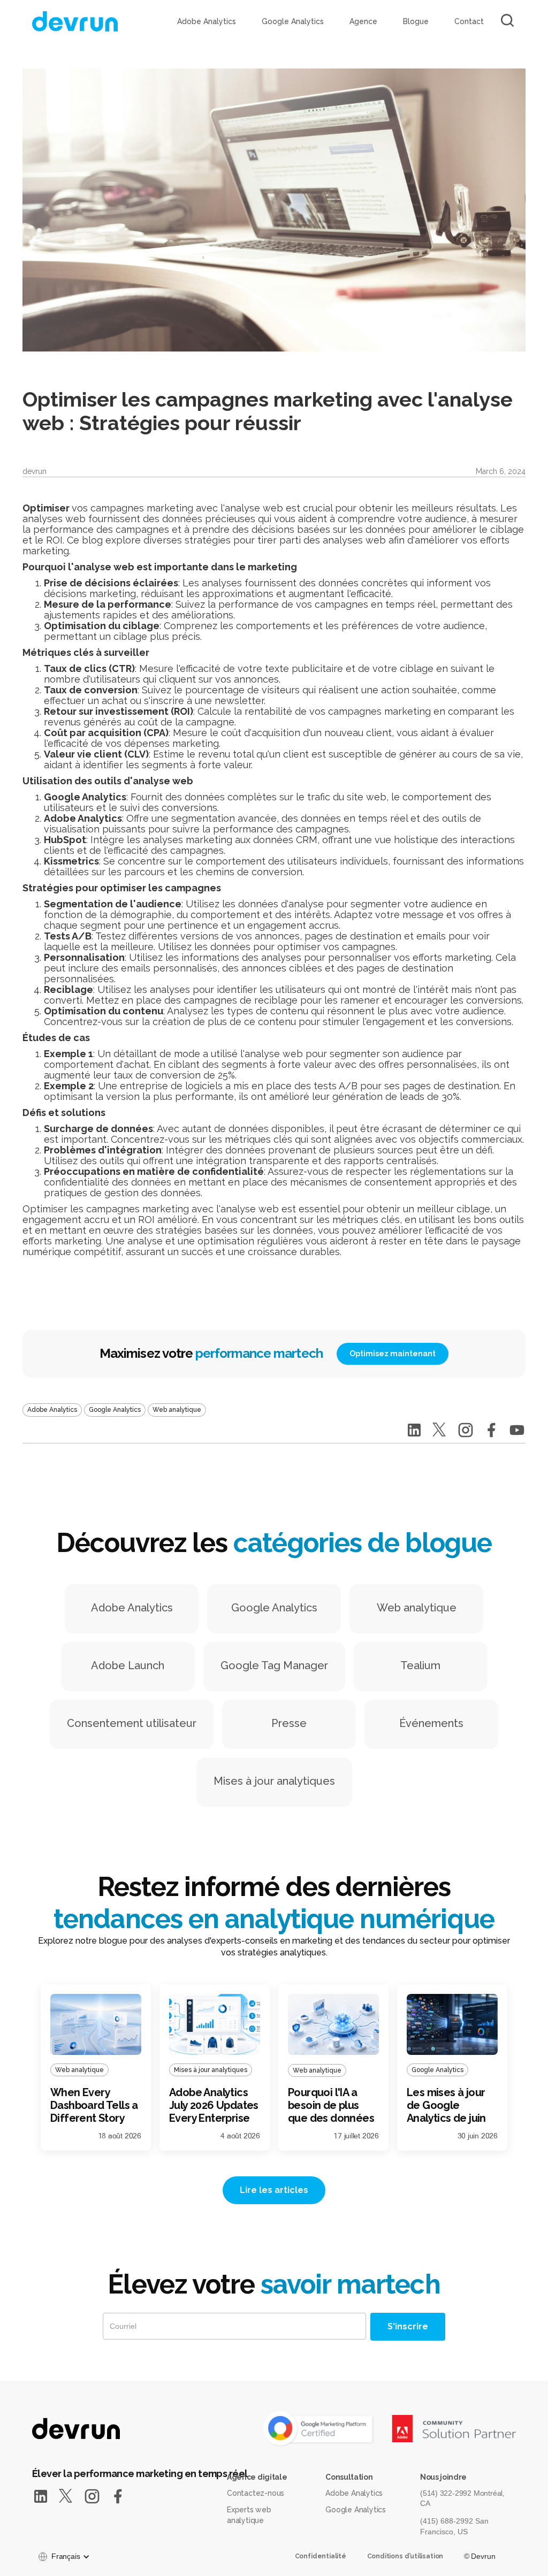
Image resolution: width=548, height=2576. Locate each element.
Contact (469, 21)
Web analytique (417, 1608)
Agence (363, 21)
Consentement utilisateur (132, 1723)
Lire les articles (274, 2190)
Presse (289, 1723)
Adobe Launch (128, 1665)
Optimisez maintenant (393, 1354)
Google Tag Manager (274, 1665)
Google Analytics (293, 21)
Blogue (416, 21)
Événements (431, 1723)
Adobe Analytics (207, 21)
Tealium (420, 1665)
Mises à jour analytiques (274, 1781)
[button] (63, 2557)
